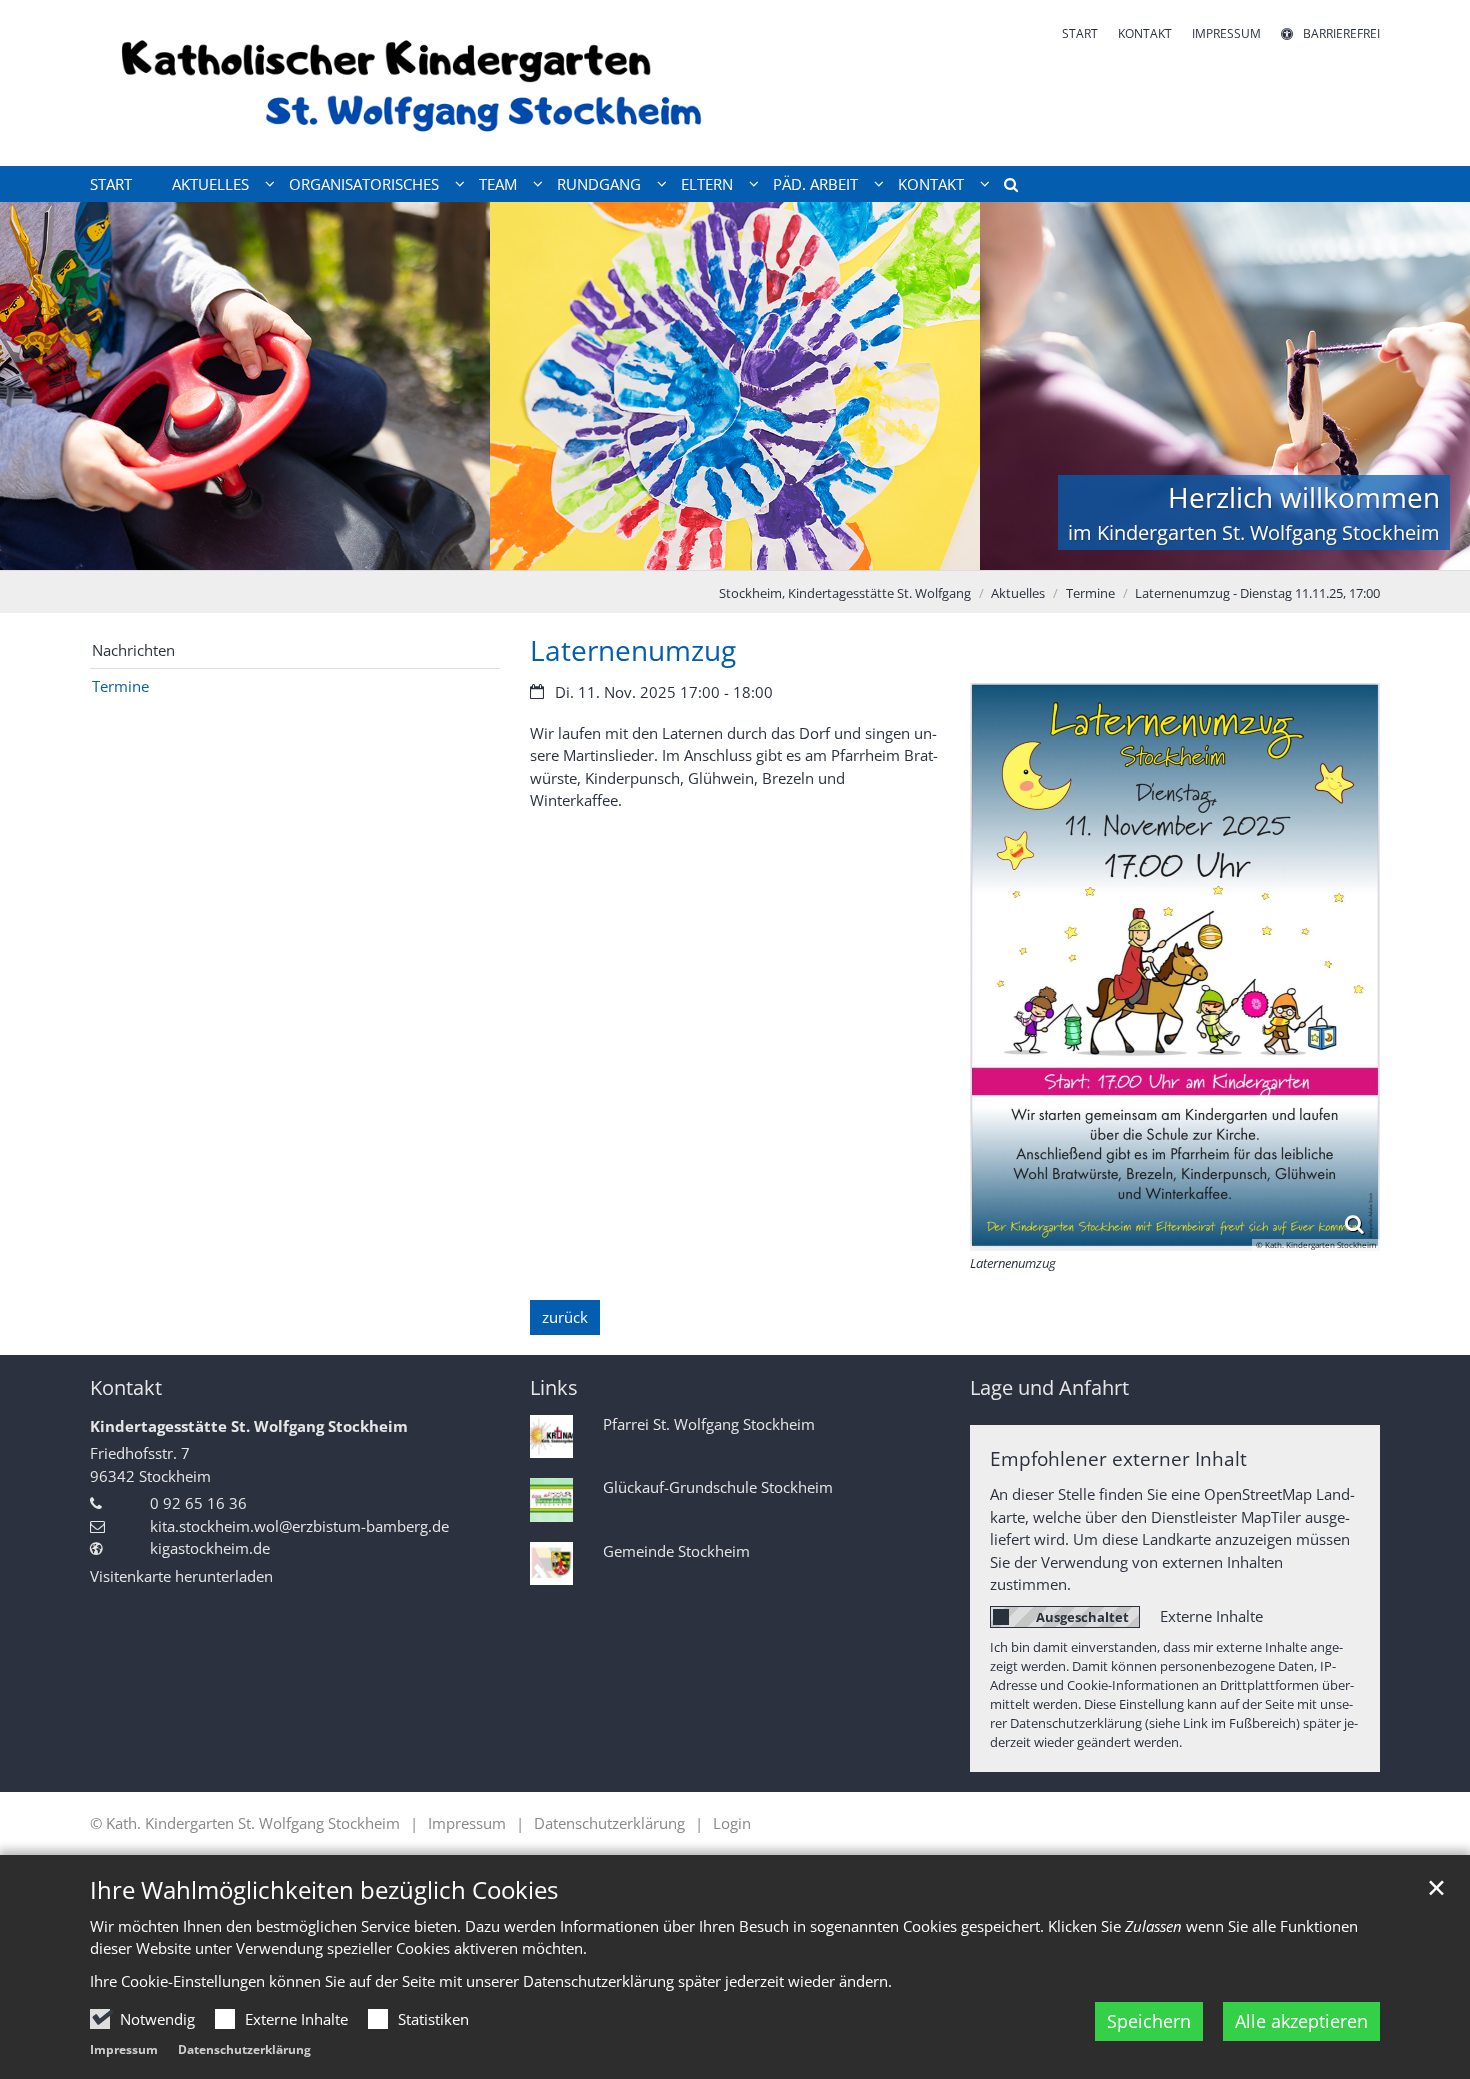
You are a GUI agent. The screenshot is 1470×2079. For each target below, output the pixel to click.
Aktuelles (1018, 593)
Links (554, 1387)
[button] (1004, 188)
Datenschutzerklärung (244, 2049)
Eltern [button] (707, 184)
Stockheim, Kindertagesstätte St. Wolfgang (845, 593)
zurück (565, 1317)
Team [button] (498, 184)
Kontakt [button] (931, 184)
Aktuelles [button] (210, 184)
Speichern (1149, 2021)
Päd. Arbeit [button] (815, 184)
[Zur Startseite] (405, 83)
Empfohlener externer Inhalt (1118, 1458)
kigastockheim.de (210, 1548)
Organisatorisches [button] (364, 184)
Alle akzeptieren (1301, 2021)
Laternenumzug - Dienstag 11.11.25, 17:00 (1257, 593)
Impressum (124, 2049)
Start (111, 184)
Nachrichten (133, 650)
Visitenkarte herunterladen (181, 1576)
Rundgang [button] (599, 184)
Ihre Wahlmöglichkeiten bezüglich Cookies (324, 1890)
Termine (1090, 593)
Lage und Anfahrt (1049, 1387)
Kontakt (126, 1387)
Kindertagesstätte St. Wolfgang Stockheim (249, 1426)
